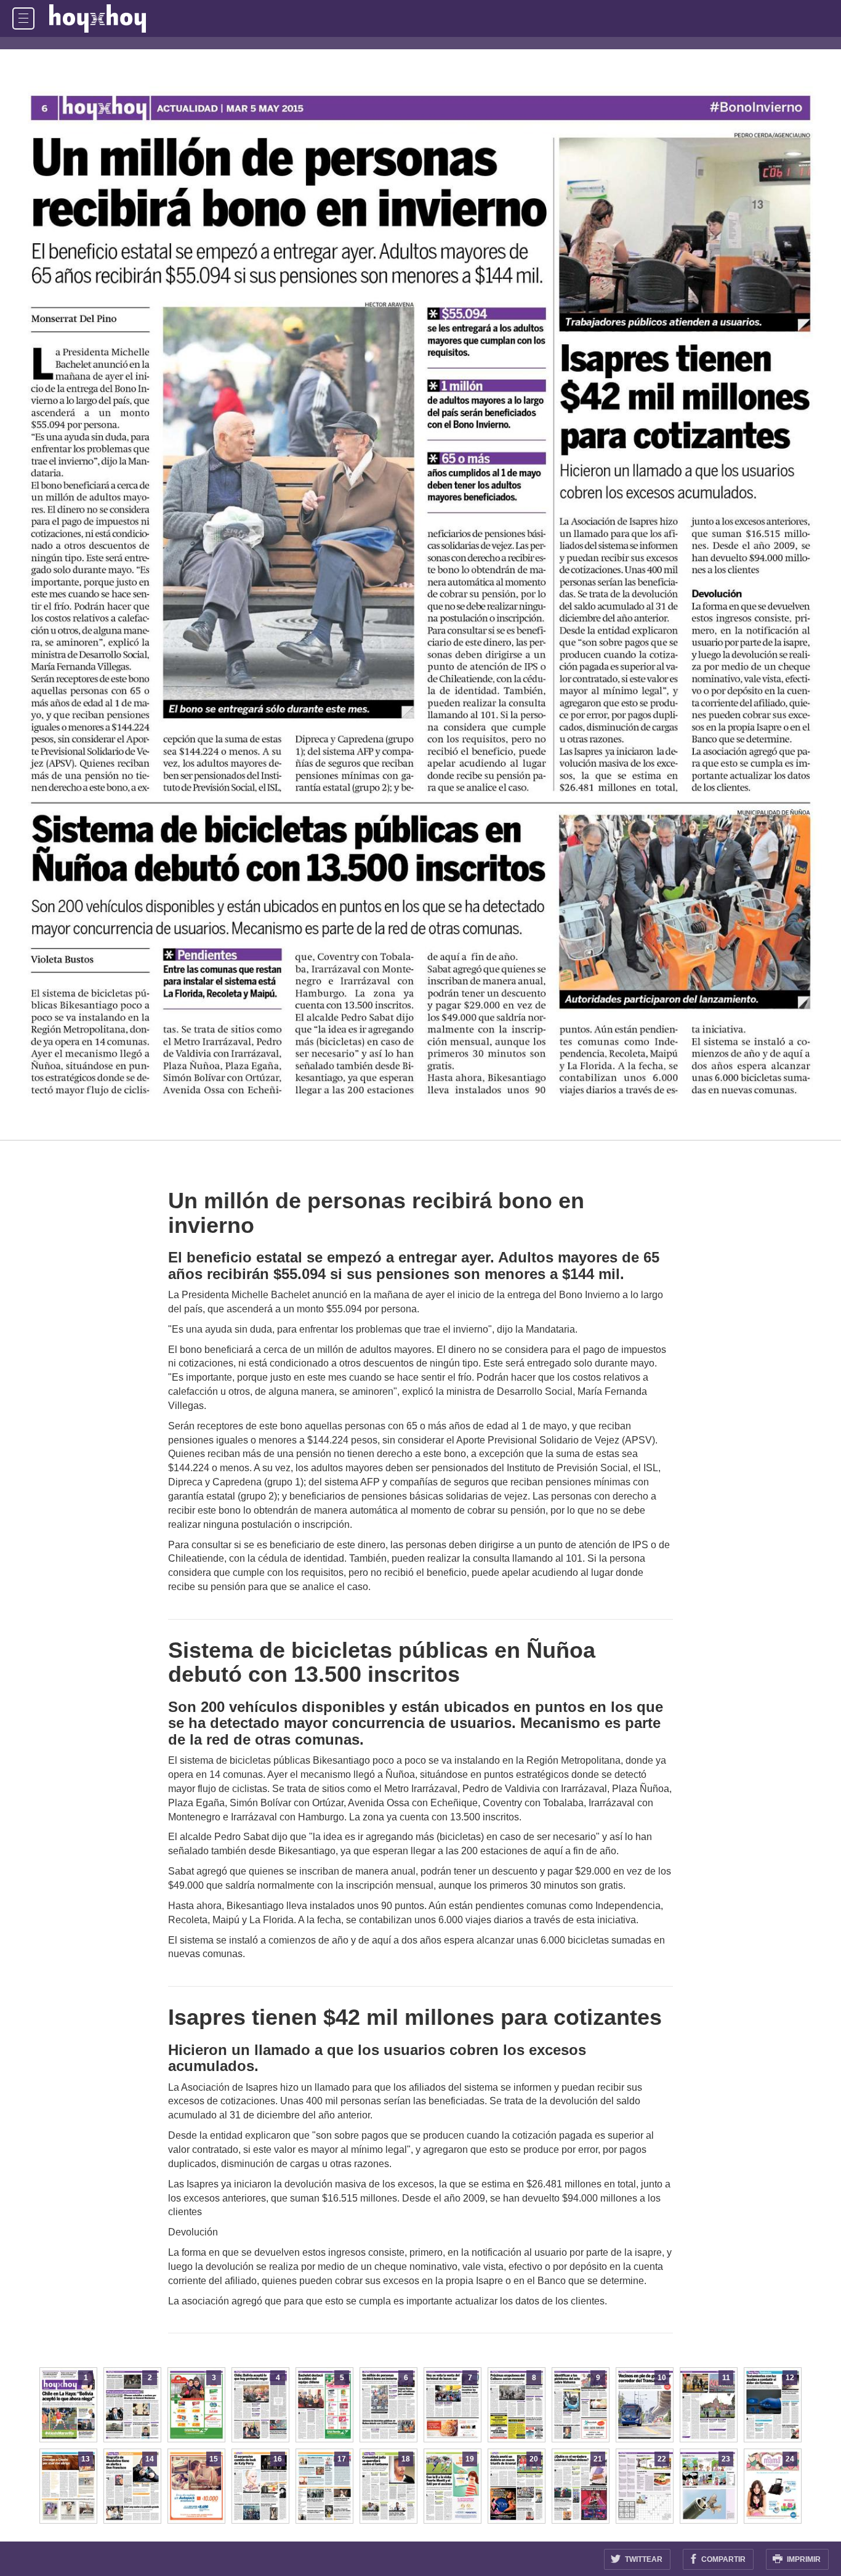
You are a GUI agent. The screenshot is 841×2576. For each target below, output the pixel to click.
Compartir (722, 2559)
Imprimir (803, 2559)
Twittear (643, 2559)
